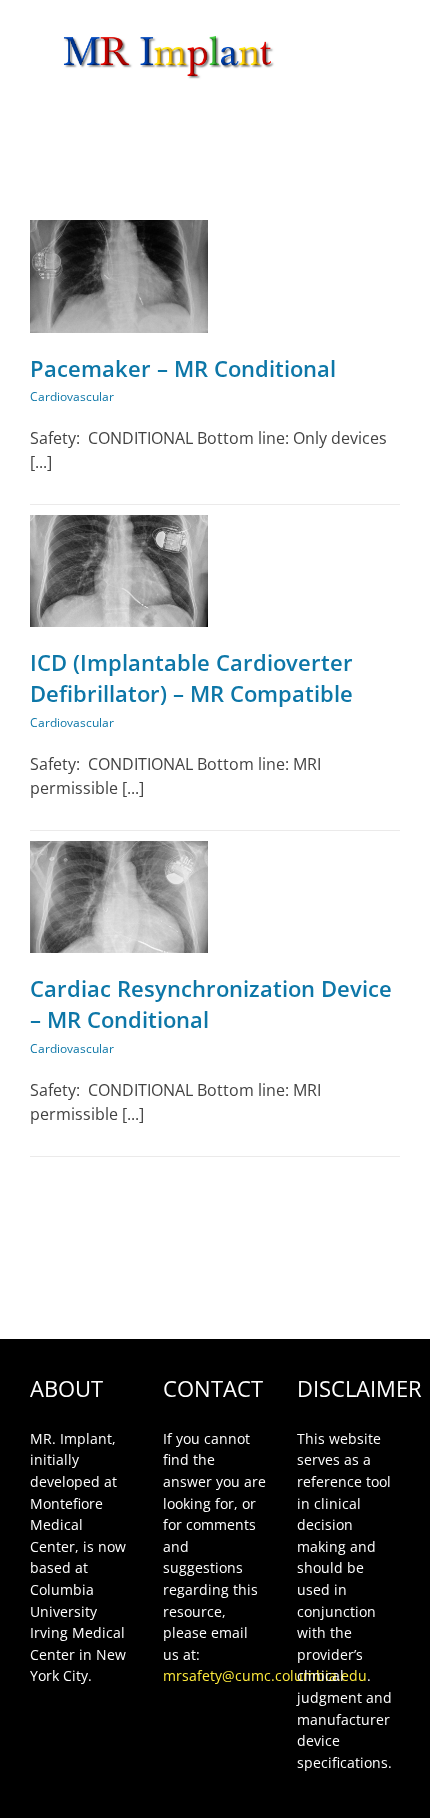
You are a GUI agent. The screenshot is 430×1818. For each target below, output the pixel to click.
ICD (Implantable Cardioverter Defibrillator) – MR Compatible (191, 677)
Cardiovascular (72, 396)
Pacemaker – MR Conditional (183, 368)
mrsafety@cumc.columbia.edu (265, 1675)
